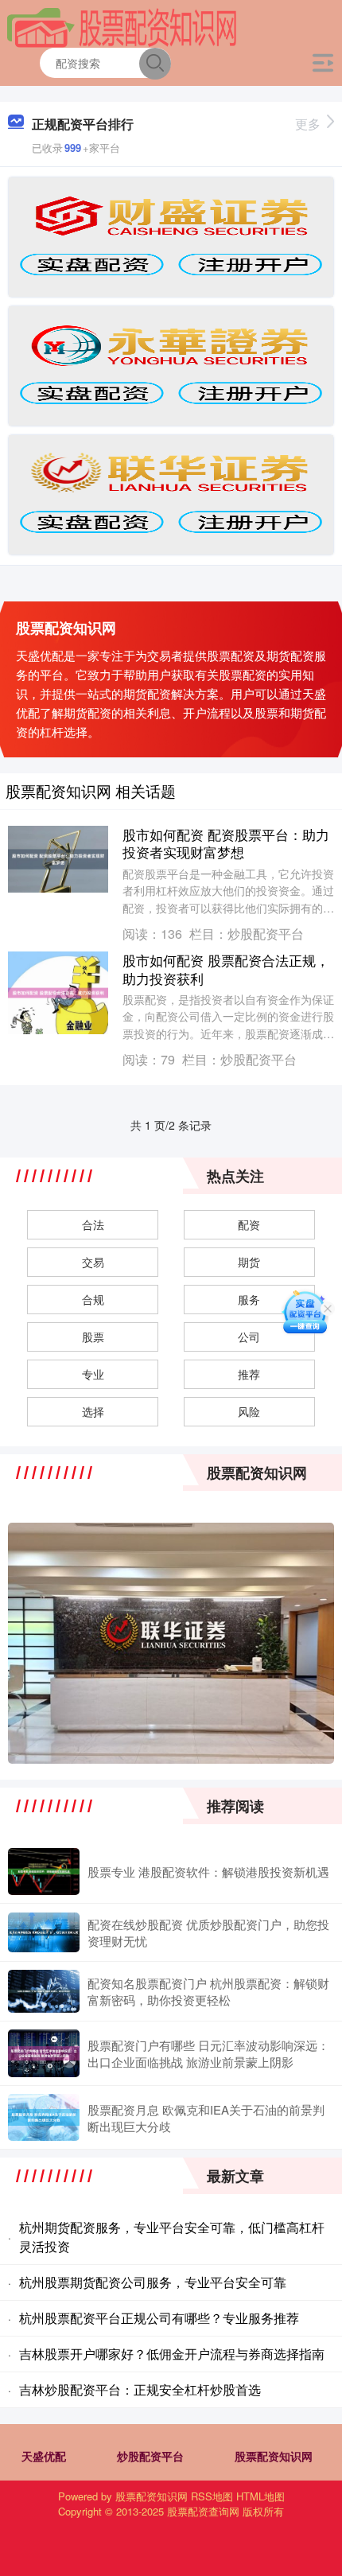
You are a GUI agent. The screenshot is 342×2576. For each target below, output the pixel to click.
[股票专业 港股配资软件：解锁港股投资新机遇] (44, 1872)
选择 (93, 1411)
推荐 (249, 1374)
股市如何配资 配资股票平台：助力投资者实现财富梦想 (226, 843)
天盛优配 (44, 2456)
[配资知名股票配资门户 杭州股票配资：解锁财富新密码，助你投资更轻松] (44, 1991)
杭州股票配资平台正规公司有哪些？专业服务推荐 (159, 2318)
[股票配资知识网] (122, 26)
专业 (93, 1374)
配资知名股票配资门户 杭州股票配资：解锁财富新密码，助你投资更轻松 (208, 1991)
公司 (249, 1337)
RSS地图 (212, 2496)
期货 (249, 1262)
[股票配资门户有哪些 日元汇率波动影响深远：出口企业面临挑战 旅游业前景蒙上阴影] (44, 2053)
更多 (308, 124)
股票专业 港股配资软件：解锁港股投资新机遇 (208, 1872)
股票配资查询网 (203, 2511)
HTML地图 (260, 2496)
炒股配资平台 (150, 2456)
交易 (93, 1262)
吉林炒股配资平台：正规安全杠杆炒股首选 (140, 2389)
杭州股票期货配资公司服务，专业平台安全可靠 (153, 2282)
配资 (249, 1224)
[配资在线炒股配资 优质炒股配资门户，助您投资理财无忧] (44, 1932)
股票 (93, 1337)
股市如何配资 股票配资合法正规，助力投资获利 (226, 969)
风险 (249, 1411)
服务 (249, 1299)
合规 (93, 1299)
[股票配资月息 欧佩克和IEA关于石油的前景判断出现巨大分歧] (44, 2117)
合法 (93, 1224)
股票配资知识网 (274, 2456)
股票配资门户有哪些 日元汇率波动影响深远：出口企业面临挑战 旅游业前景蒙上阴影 (208, 2053)
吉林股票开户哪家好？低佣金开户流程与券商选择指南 (172, 2354)
